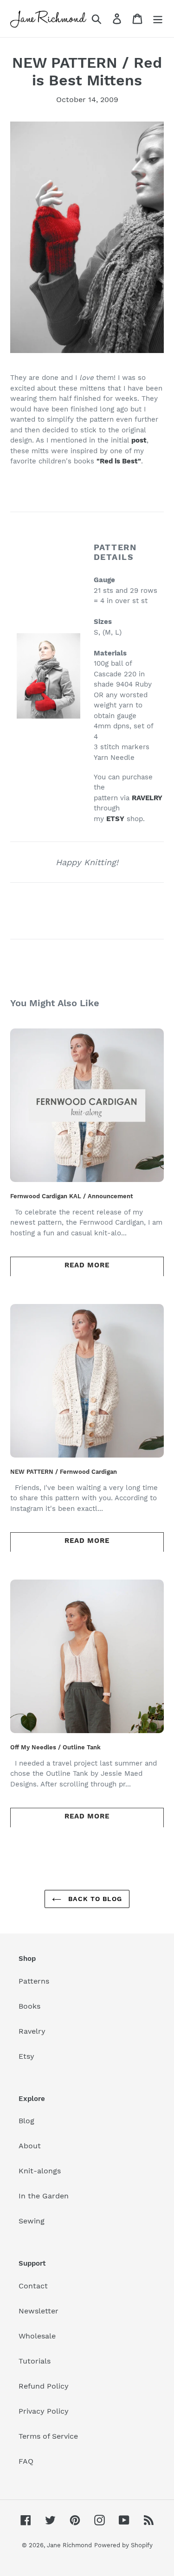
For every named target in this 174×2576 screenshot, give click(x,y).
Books (29, 2006)
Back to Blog (94, 1899)
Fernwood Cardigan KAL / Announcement (72, 1196)
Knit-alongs (40, 2171)
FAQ (26, 2461)
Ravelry (32, 2031)
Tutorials (35, 2361)
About (30, 2146)
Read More (87, 1265)
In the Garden (44, 2196)
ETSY (115, 819)
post (139, 440)
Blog (26, 2121)
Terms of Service (48, 2436)
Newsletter (39, 2311)
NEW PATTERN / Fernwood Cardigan (64, 1472)
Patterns (34, 1981)
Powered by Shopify (123, 2545)
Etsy (26, 2056)
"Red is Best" (119, 461)
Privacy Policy (44, 2411)
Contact (33, 2286)
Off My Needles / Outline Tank (55, 1747)
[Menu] (158, 19)
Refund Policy (44, 2386)
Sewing (32, 2221)
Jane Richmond (69, 2545)
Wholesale (37, 2336)
